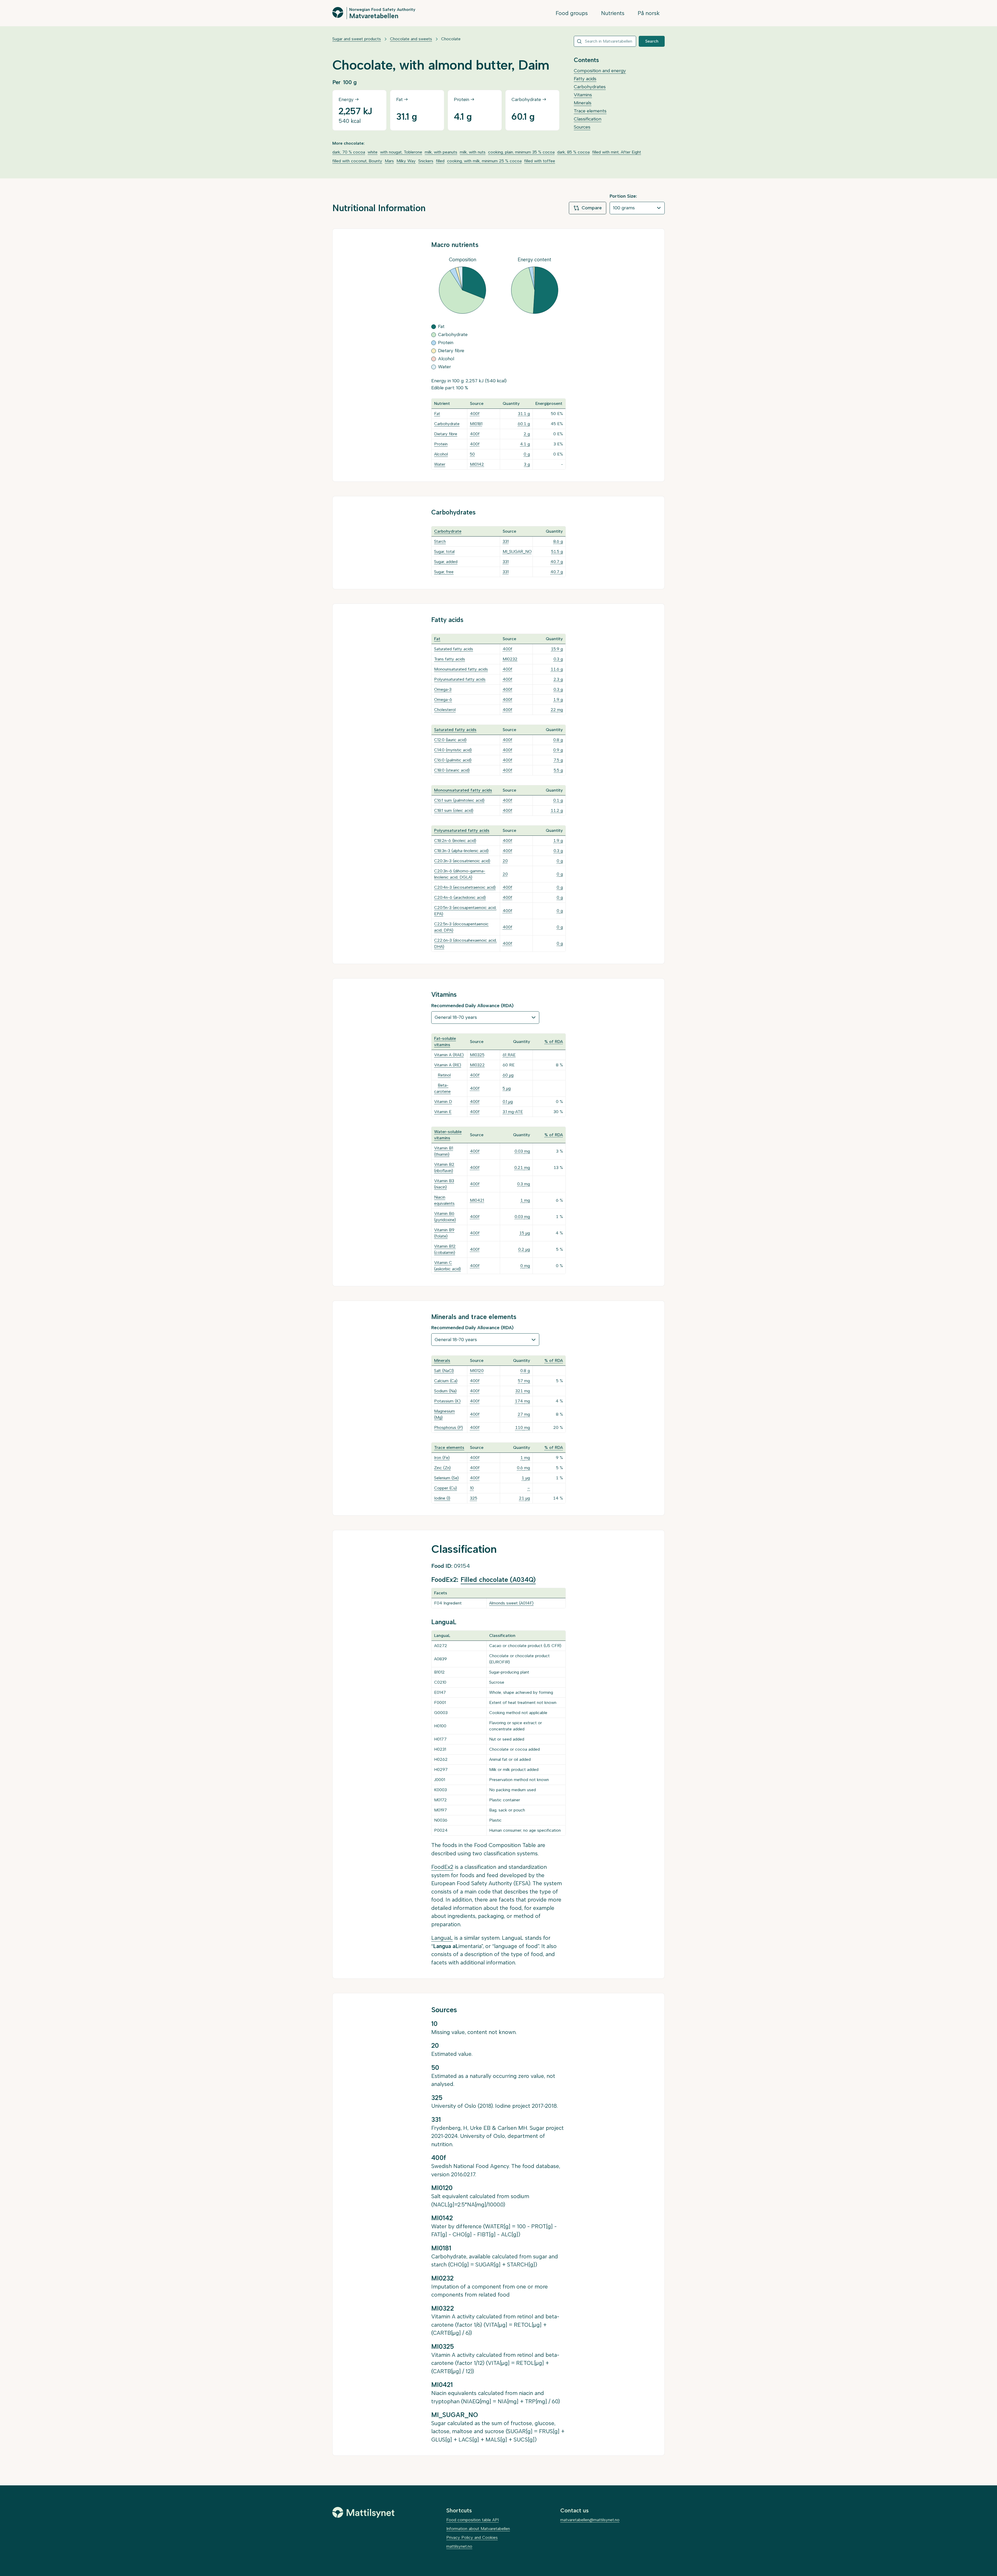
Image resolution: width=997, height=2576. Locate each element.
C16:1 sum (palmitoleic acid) (459, 800)
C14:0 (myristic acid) (453, 750)
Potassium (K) (447, 1401)
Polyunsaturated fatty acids (460, 679)
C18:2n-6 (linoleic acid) (455, 841)
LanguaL (442, 1938)
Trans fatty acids (450, 659)
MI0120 (477, 1371)
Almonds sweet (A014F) (511, 1603)
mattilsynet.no (459, 2546)
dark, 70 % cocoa (349, 152)
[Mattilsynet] (363, 2512)
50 (472, 454)
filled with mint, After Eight (617, 152)
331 (506, 541)
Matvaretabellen (374, 16)
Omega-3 (443, 689)
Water (440, 464)
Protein (441, 444)
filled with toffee (540, 161)
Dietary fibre (446, 434)
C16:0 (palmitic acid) (453, 760)
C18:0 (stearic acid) (452, 770)
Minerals (583, 103)
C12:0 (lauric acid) (450, 740)
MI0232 (510, 659)
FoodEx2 (442, 1867)
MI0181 (476, 424)
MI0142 (477, 464)
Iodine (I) (442, 1498)
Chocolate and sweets (411, 39)
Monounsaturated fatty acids (461, 669)
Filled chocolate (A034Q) (498, 1580)
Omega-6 (443, 700)
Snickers (426, 161)
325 (474, 1498)
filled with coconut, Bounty (357, 161)
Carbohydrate (447, 424)
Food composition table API (473, 2520)
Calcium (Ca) (446, 1381)
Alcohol (441, 454)
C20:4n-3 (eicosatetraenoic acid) (465, 887)
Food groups (572, 13)
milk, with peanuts (441, 152)
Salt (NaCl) (444, 1371)
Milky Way (406, 161)
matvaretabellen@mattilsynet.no (590, 2520)
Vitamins (583, 95)
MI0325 (477, 1055)
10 (472, 1488)
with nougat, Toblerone (401, 152)
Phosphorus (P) (449, 1427)
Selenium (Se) (446, 1478)
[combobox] (605, 41)
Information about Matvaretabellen (478, 2529)
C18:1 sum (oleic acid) (454, 810)
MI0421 (477, 1200)
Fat (437, 414)
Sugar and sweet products (357, 39)
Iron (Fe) (442, 1458)
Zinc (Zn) (442, 1468)
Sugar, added (446, 562)
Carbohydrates (590, 87)
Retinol (444, 1075)
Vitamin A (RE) (448, 1065)
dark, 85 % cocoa (573, 152)
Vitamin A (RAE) (449, 1055)
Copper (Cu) (446, 1488)
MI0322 (477, 1065)
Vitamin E (443, 1112)
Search (652, 41)
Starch (440, 541)
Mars (389, 161)
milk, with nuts (473, 152)
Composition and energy (600, 71)
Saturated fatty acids (454, 649)
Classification (588, 119)
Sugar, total (444, 551)
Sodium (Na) (445, 1391)
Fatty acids (585, 79)
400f (475, 414)
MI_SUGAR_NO (517, 551)
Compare (592, 208)
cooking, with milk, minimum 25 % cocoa (484, 161)
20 (505, 861)
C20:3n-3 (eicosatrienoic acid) (462, 861)
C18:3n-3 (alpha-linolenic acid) (461, 851)
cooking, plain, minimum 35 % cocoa (521, 152)
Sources (582, 127)
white (373, 152)
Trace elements (590, 111)
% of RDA (554, 1042)
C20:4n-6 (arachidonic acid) (460, 897)
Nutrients (613, 13)
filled (440, 161)
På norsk (649, 13)
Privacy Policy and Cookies (472, 2537)
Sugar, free (444, 572)
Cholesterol (445, 710)
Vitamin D (443, 1102)
